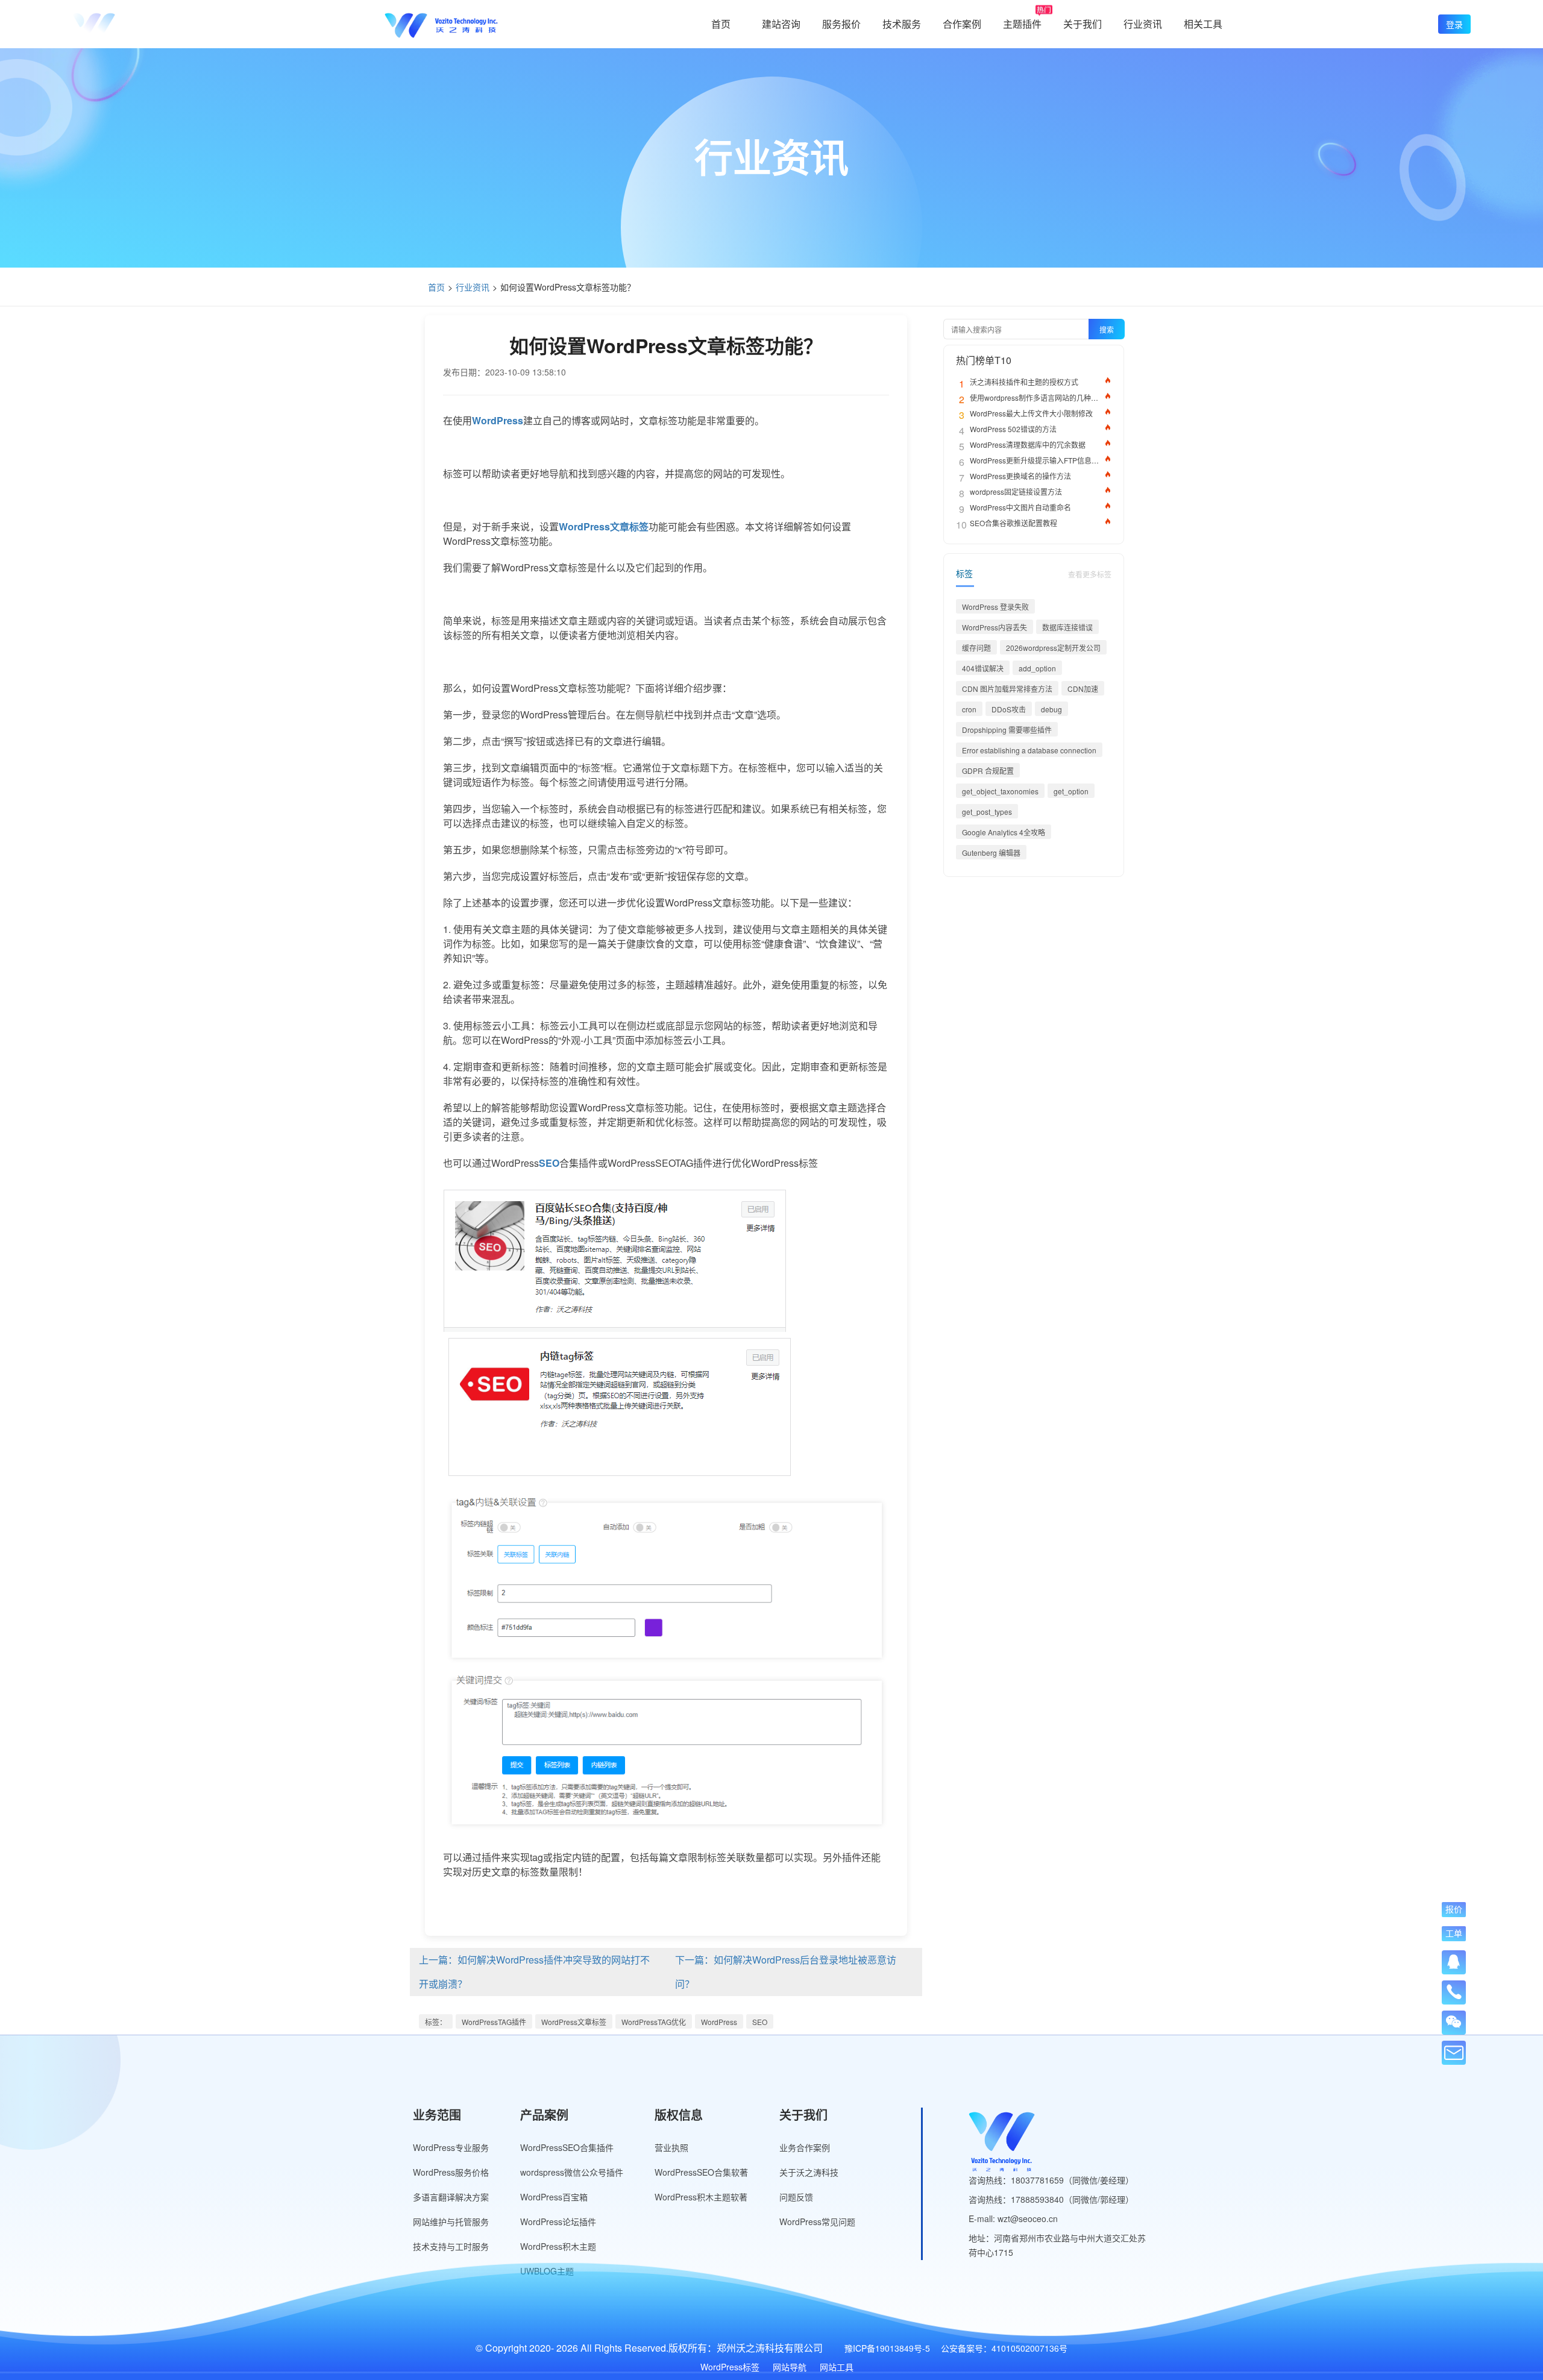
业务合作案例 (805, 2147)
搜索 (1107, 329)
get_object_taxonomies (1000, 791)
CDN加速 (1083, 689)
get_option (1071, 791)
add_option (1037, 668)
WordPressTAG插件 (494, 2022)
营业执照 (671, 2147)
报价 (1454, 1909)
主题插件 (1022, 24)
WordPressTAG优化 (654, 2022)
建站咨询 (781, 24)
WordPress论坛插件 (558, 2221)
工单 (1454, 1933)
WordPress (719, 2022)
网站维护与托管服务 (451, 2221)
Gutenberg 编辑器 (991, 852)
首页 (721, 24)
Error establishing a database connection (1029, 750)
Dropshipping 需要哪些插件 (1007, 730)
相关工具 (1203, 24)
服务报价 (841, 24)
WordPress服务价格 (451, 2172)
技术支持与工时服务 (451, 2246)
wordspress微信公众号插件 (572, 2172)
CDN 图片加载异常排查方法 (1007, 689)
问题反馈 (796, 2197)
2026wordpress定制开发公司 (1053, 648)
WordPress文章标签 (574, 2022)
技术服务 (902, 24)
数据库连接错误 (1067, 627)
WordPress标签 (730, 2367)
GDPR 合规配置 (988, 771)
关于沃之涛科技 (809, 2172)
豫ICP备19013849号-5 (887, 2348)
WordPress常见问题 (817, 2221)
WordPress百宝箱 (554, 2197)
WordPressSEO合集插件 (567, 2147)
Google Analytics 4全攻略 (1004, 832)
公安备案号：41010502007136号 (1004, 2348)
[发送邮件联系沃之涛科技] (1454, 2053)
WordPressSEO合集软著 (701, 2172)
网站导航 (790, 2367)
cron (969, 709)
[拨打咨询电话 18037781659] (1454, 1988)
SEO (760, 2022)
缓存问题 (976, 648)
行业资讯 (1143, 24)
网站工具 (837, 2367)
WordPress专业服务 (451, 2147)
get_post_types (987, 812)
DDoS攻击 (1009, 709)
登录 (1454, 24)
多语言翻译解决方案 (451, 2197)
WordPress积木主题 (558, 2246)
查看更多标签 (1090, 574)
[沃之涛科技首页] (129, 24)
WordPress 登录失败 (995, 607)
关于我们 (1083, 24)
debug (1051, 709)
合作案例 (962, 24)
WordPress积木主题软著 (701, 2197)
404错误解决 (983, 668)
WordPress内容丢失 (995, 627)
